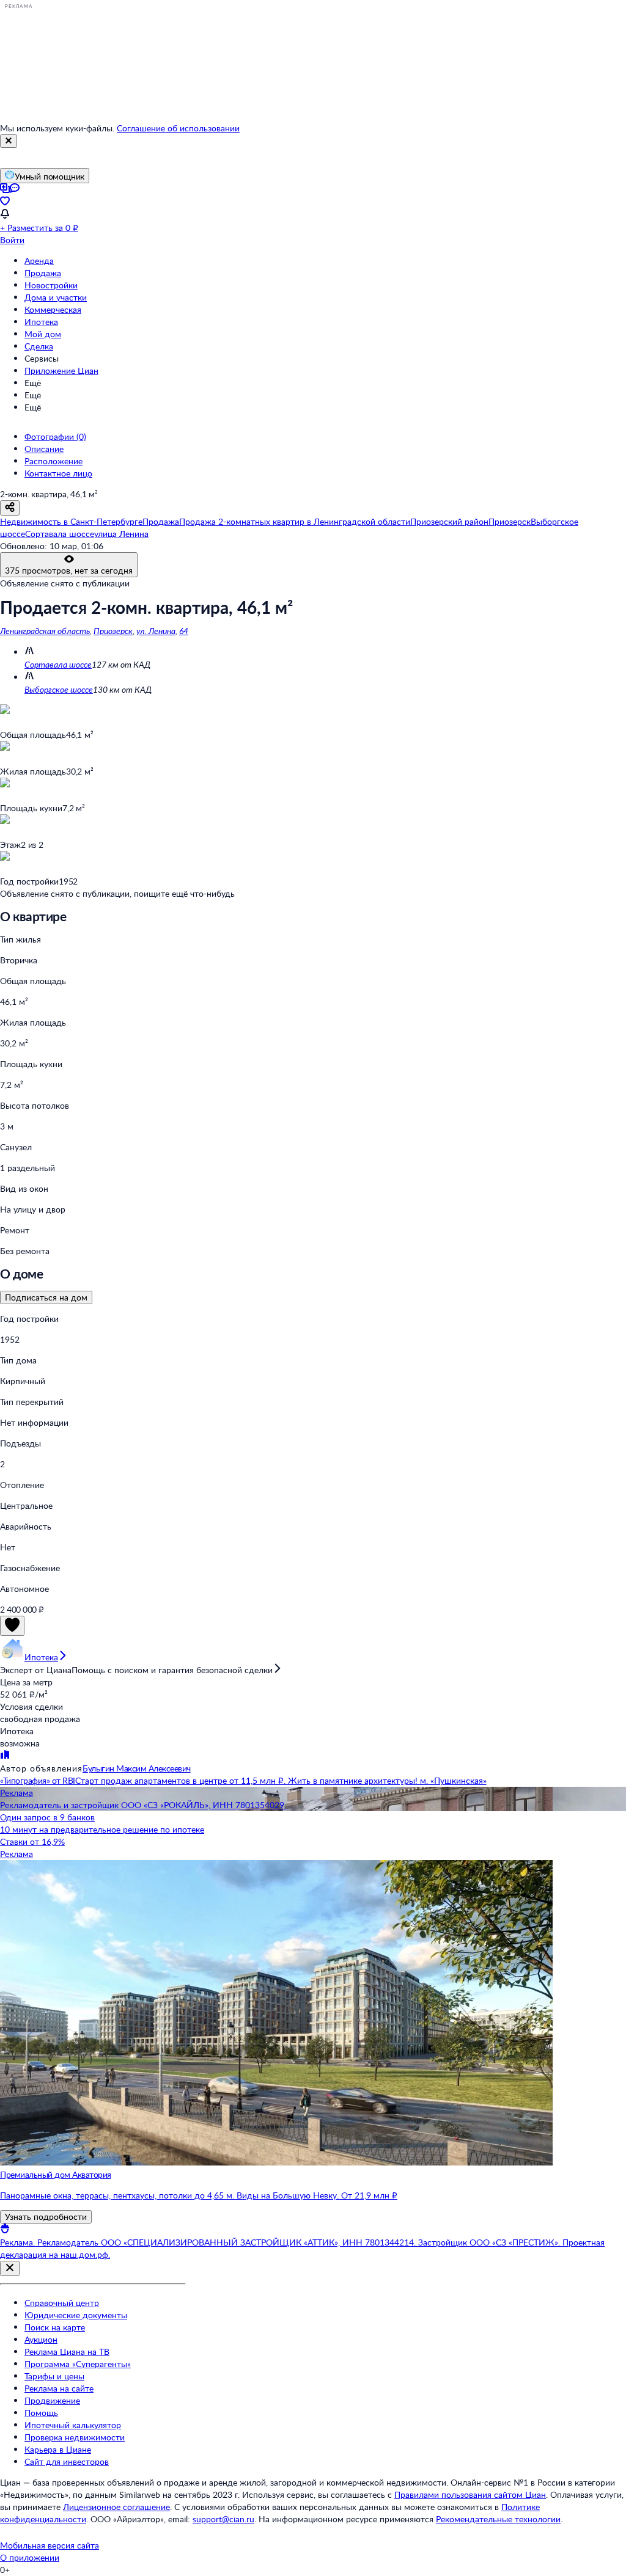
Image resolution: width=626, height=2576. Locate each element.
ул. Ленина (156, 631)
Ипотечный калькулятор (73, 2425)
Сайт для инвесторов (67, 2461)
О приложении (30, 2557)
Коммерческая (53, 309)
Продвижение (52, 2400)
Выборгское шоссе (59, 689)
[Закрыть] (9, 141)
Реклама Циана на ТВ (67, 2352)
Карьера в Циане (58, 2449)
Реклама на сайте (59, 2388)
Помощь (41, 2413)
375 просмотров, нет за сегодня (69, 570)
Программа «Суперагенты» (78, 2364)
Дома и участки (56, 297)
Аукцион (41, 2339)
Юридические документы (76, 2315)
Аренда (39, 261)
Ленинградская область (45, 631)
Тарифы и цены (54, 2376)
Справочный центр (62, 2303)
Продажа (43, 273)
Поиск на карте (55, 2327)
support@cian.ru (223, 2519)
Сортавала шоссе (58, 664)
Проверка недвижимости (75, 2437)
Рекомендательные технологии (498, 2519)
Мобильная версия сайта (50, 2545)
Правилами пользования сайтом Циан (470, 2494)
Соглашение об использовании (178, 128)
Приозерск (113, 631)
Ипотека (41, 322)
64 (184, 631)
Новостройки (51, 285)
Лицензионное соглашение (116, 2507)
